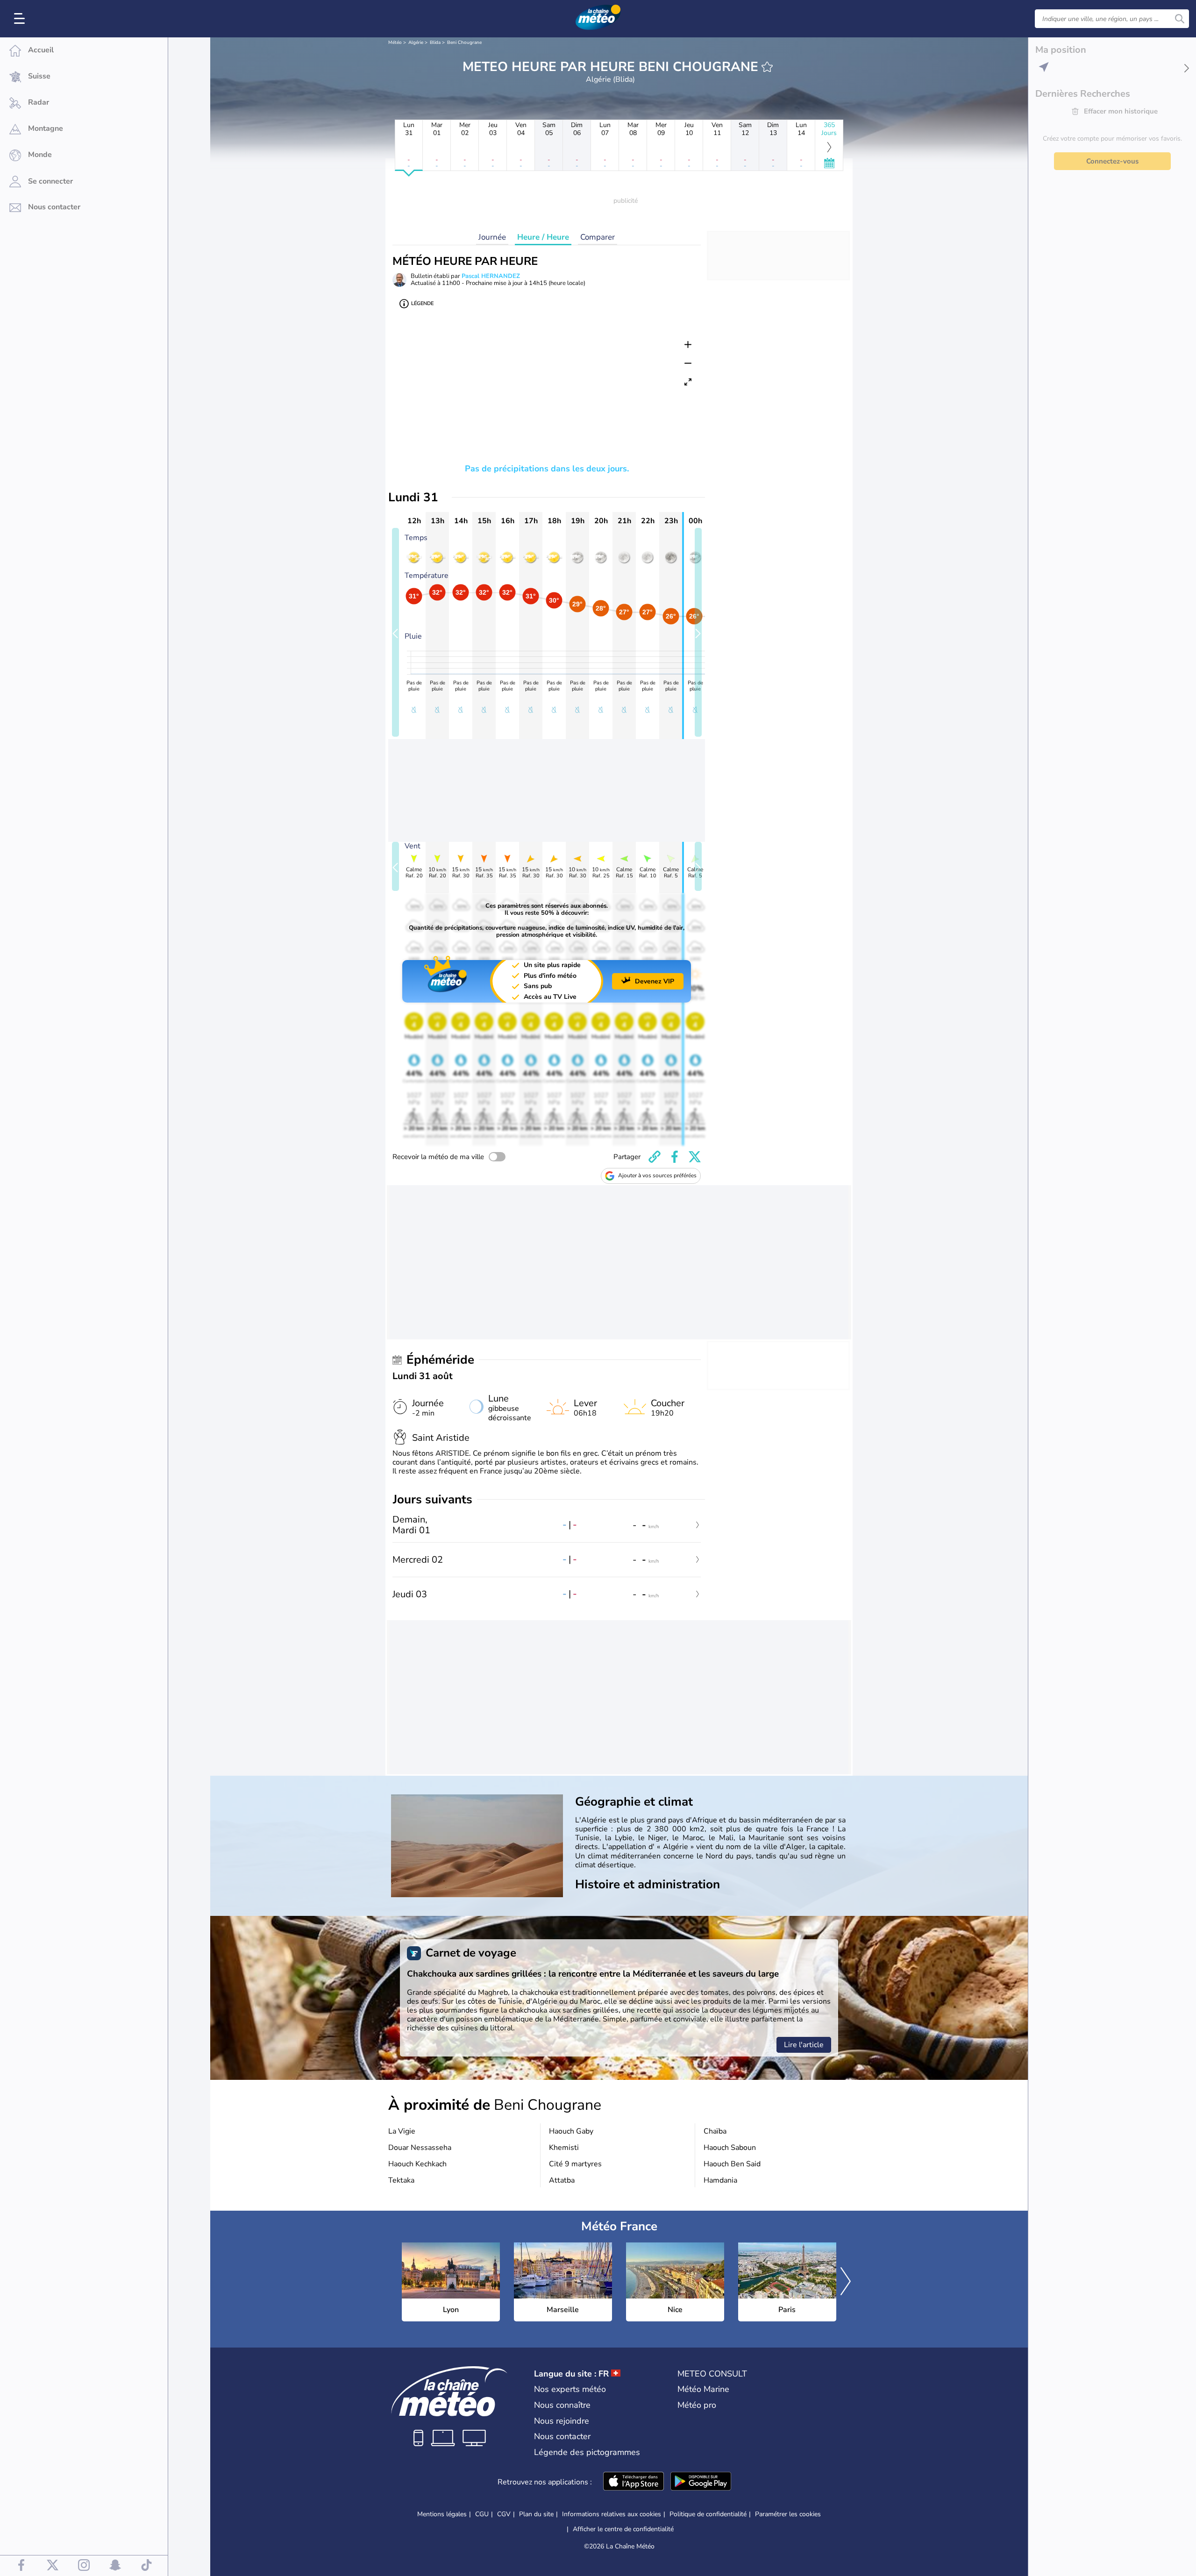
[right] (846, 2282)
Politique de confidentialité (708, 2514)
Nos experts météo (570, 2389)
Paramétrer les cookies (788, 2514)
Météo (395, 43)
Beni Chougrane (464, 43)
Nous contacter (562, 2436)
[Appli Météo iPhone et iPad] (634, 2482)
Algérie (416, 43)
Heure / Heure (543, 237)
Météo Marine (703, 2389)
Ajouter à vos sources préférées (657, 1175)
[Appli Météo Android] (701, 2482)
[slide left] (395, 632)
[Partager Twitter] (695, 1157)
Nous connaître (562, 2405)
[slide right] (698, 632)
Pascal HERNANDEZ (491, 276)
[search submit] (1180, 19)
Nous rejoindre (562, 2421)
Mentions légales (442, 2514)
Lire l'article (804, 2045)
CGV (504, 2514)
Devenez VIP (655, 981)
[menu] (21, 19)
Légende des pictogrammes (587, 2452)
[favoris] (767, 67)
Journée (492, 237)
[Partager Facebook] (675, 1157)
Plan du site (536, 2514)
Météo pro (697, 2405)
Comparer (598, 237)
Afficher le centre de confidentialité (623, 2529)
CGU (482, 2514)
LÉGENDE (422, 303)
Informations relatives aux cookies (612, 2514)
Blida (435, 43)
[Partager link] (655, 1157)
